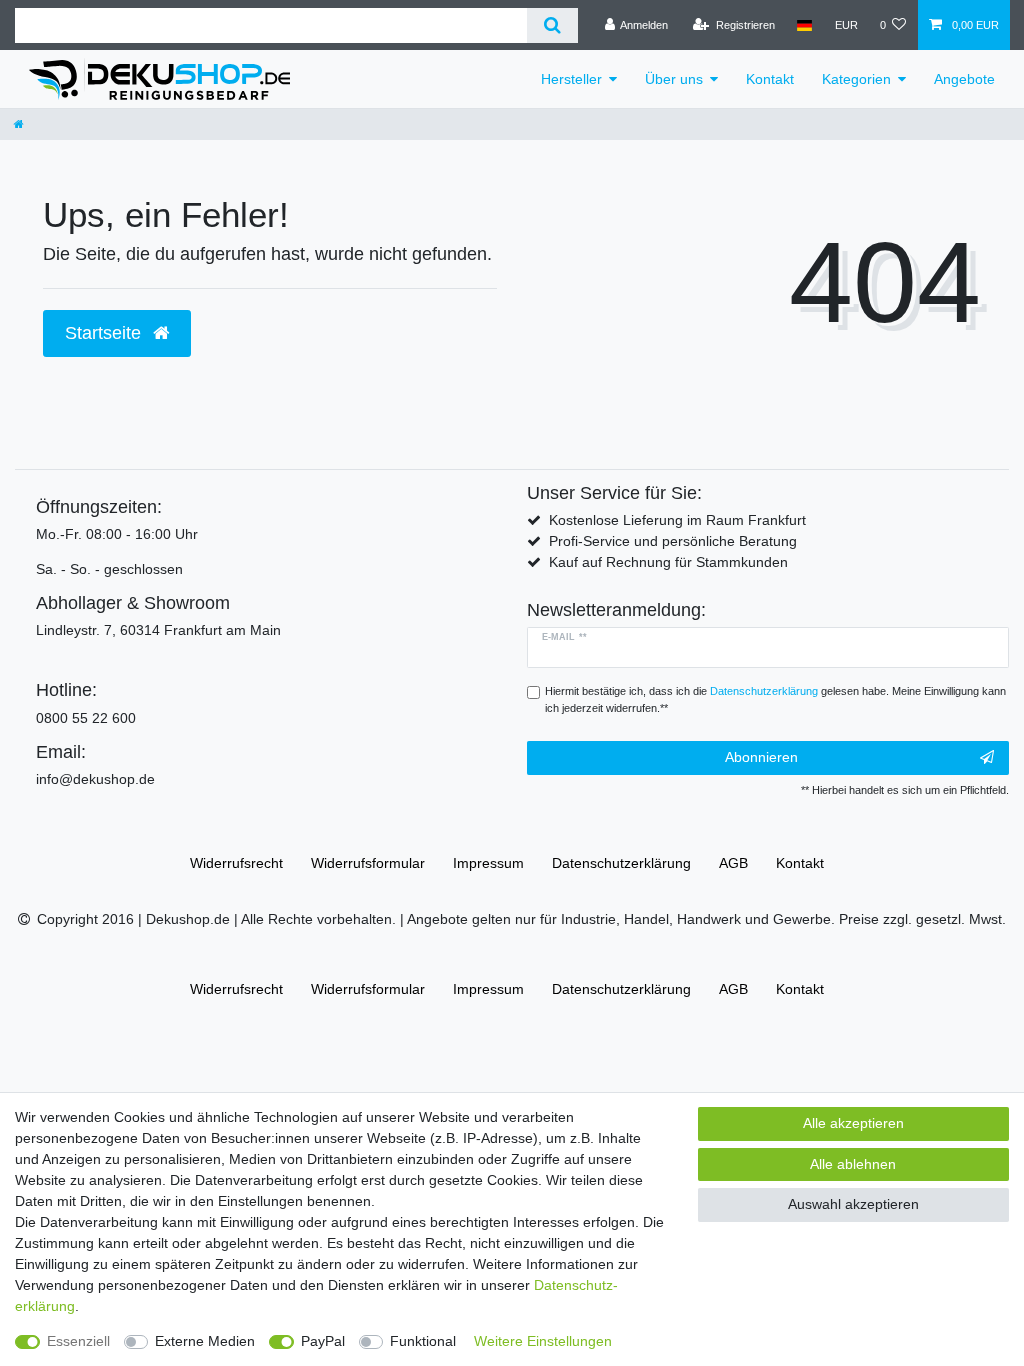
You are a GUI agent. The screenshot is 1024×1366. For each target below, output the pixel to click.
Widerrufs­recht (236, 863)
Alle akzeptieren (853, 1123)
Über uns (674, 79)
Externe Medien (205, 1341)
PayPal (323, 1341)
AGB (733, 863)
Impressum (488, 863)
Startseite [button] (105, 333)
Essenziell (78, 1341)
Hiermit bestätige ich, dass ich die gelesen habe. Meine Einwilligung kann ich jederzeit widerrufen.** (775, 699)
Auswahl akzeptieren (853, 1204)
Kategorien (856, 79)
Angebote (964, 79)
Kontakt (770, 79)
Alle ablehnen (853, 1164)
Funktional (423, 1341)
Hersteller (571, 79)
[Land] (804, 25)
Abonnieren (761, 757)
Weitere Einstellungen (543, 1341)
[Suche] (552, 25)
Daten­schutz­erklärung (621, 863)
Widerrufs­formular (368, 863)
